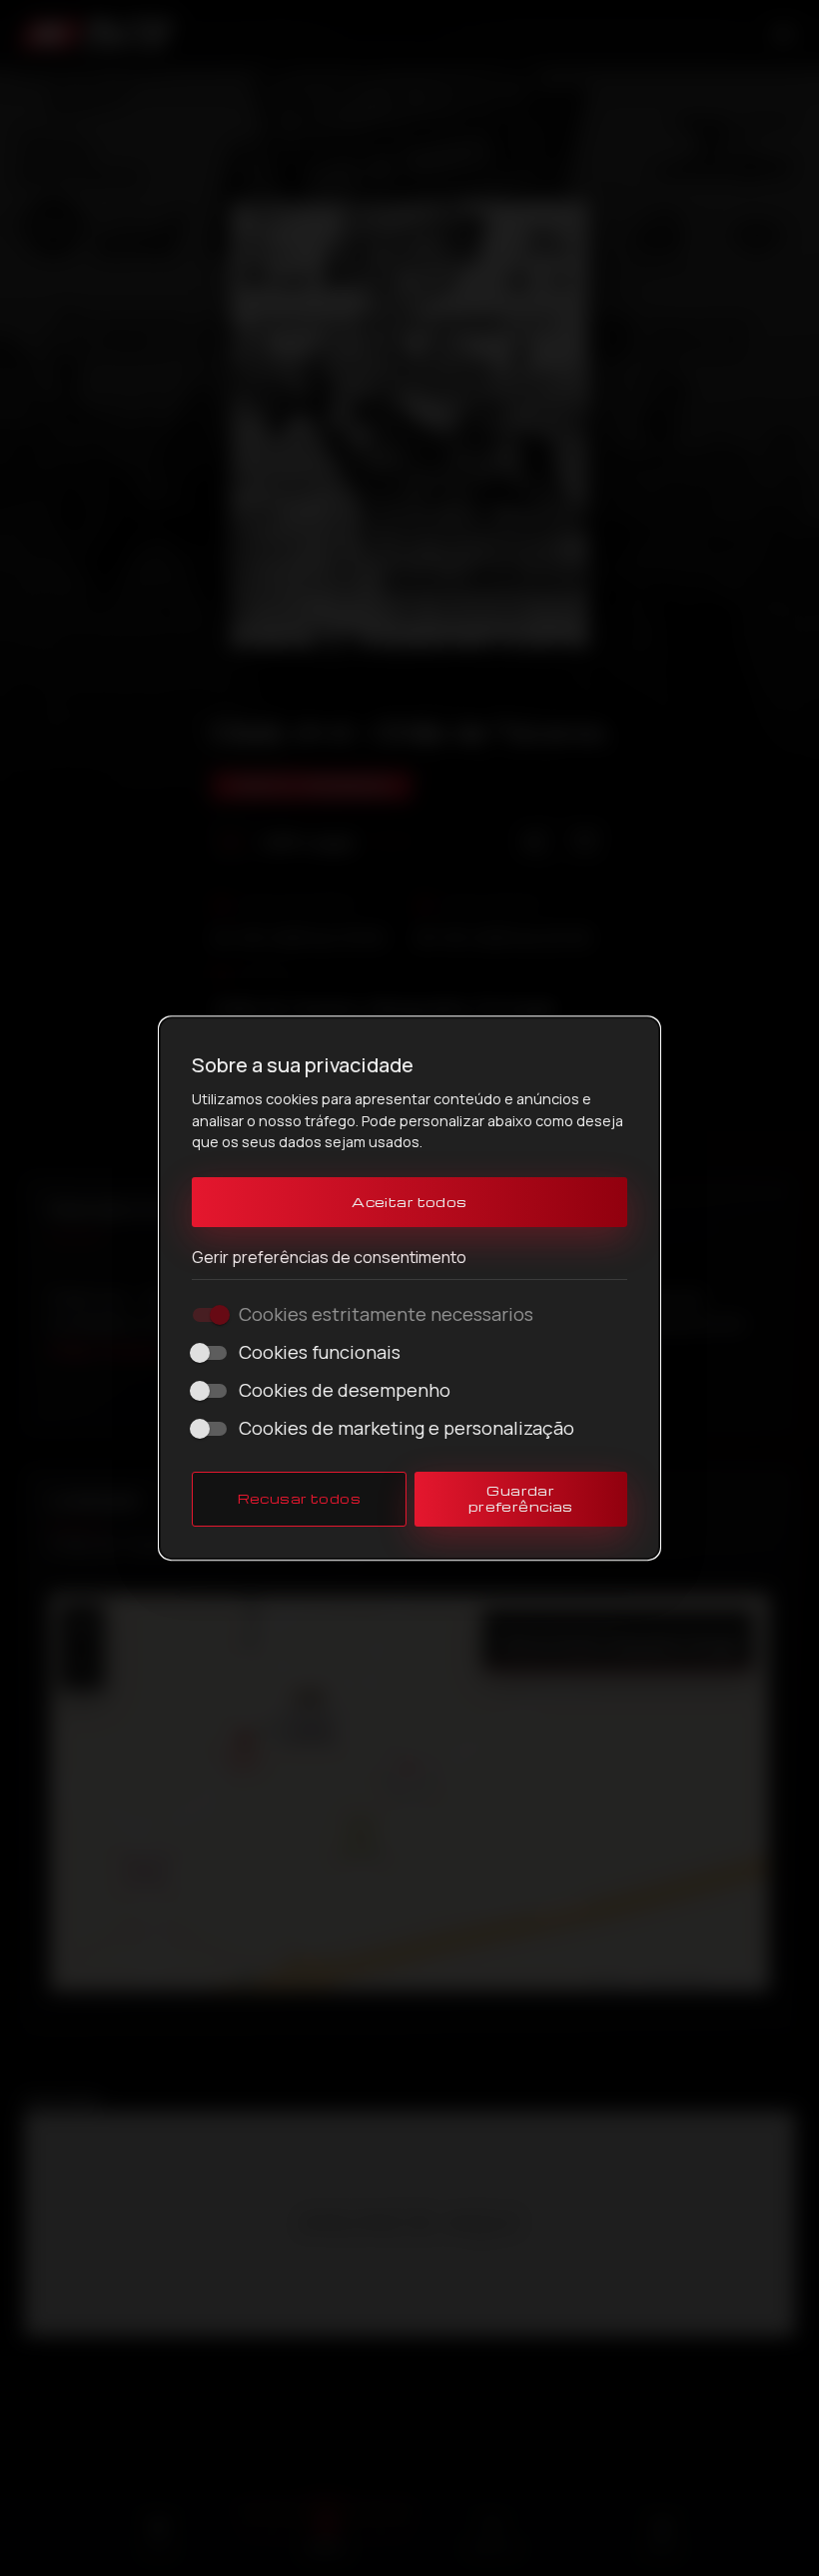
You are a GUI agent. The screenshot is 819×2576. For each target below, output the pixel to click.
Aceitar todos (409, 1202)
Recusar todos (300, 1498)
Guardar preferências (521, 1498)
